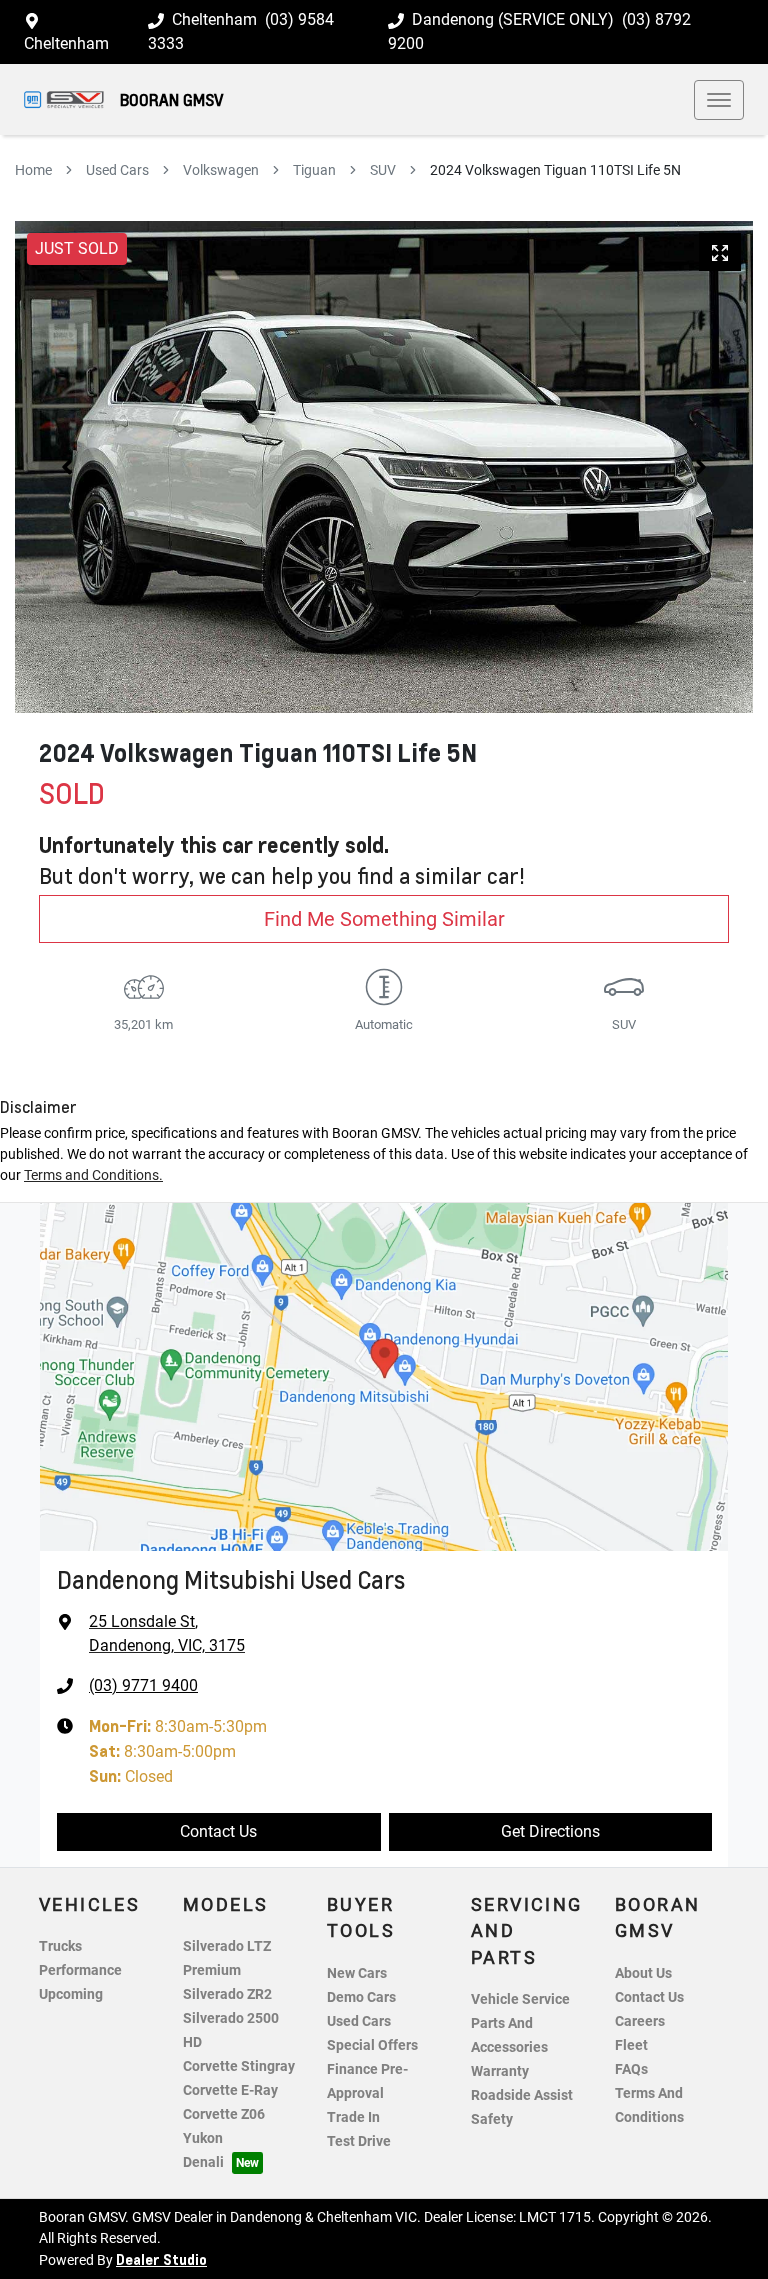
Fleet (631, 2045)
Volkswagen (221, 170)
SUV (383, 170)
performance (80, 1970)
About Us (643, 1973)
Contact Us (218, 1831)
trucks (60, 1946)
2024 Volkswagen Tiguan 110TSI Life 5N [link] (555, 170)
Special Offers (372, 2045)
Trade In (353, 2117)
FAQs (631, 2069)
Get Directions (550, 1831)
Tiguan (314, 170)
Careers (640, 2021)
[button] (719, 100)
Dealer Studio (161, 2259)
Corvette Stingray (239, 2066)
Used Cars (117, 170)
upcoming (71, 1994)
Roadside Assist (522, 2095)
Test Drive (359, 2141)
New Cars (357, 1973)
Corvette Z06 (224, 2114)
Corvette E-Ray (230, 2090)
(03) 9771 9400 (143, 1685)
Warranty (500, 2071)
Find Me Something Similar (384, 919)
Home (33, 170)
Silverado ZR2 (227, 1994)
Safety (492, 2119)
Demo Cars (361, 1997)
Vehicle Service (520, 1999)
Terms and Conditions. (93, 1175)
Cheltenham (66, 43)
